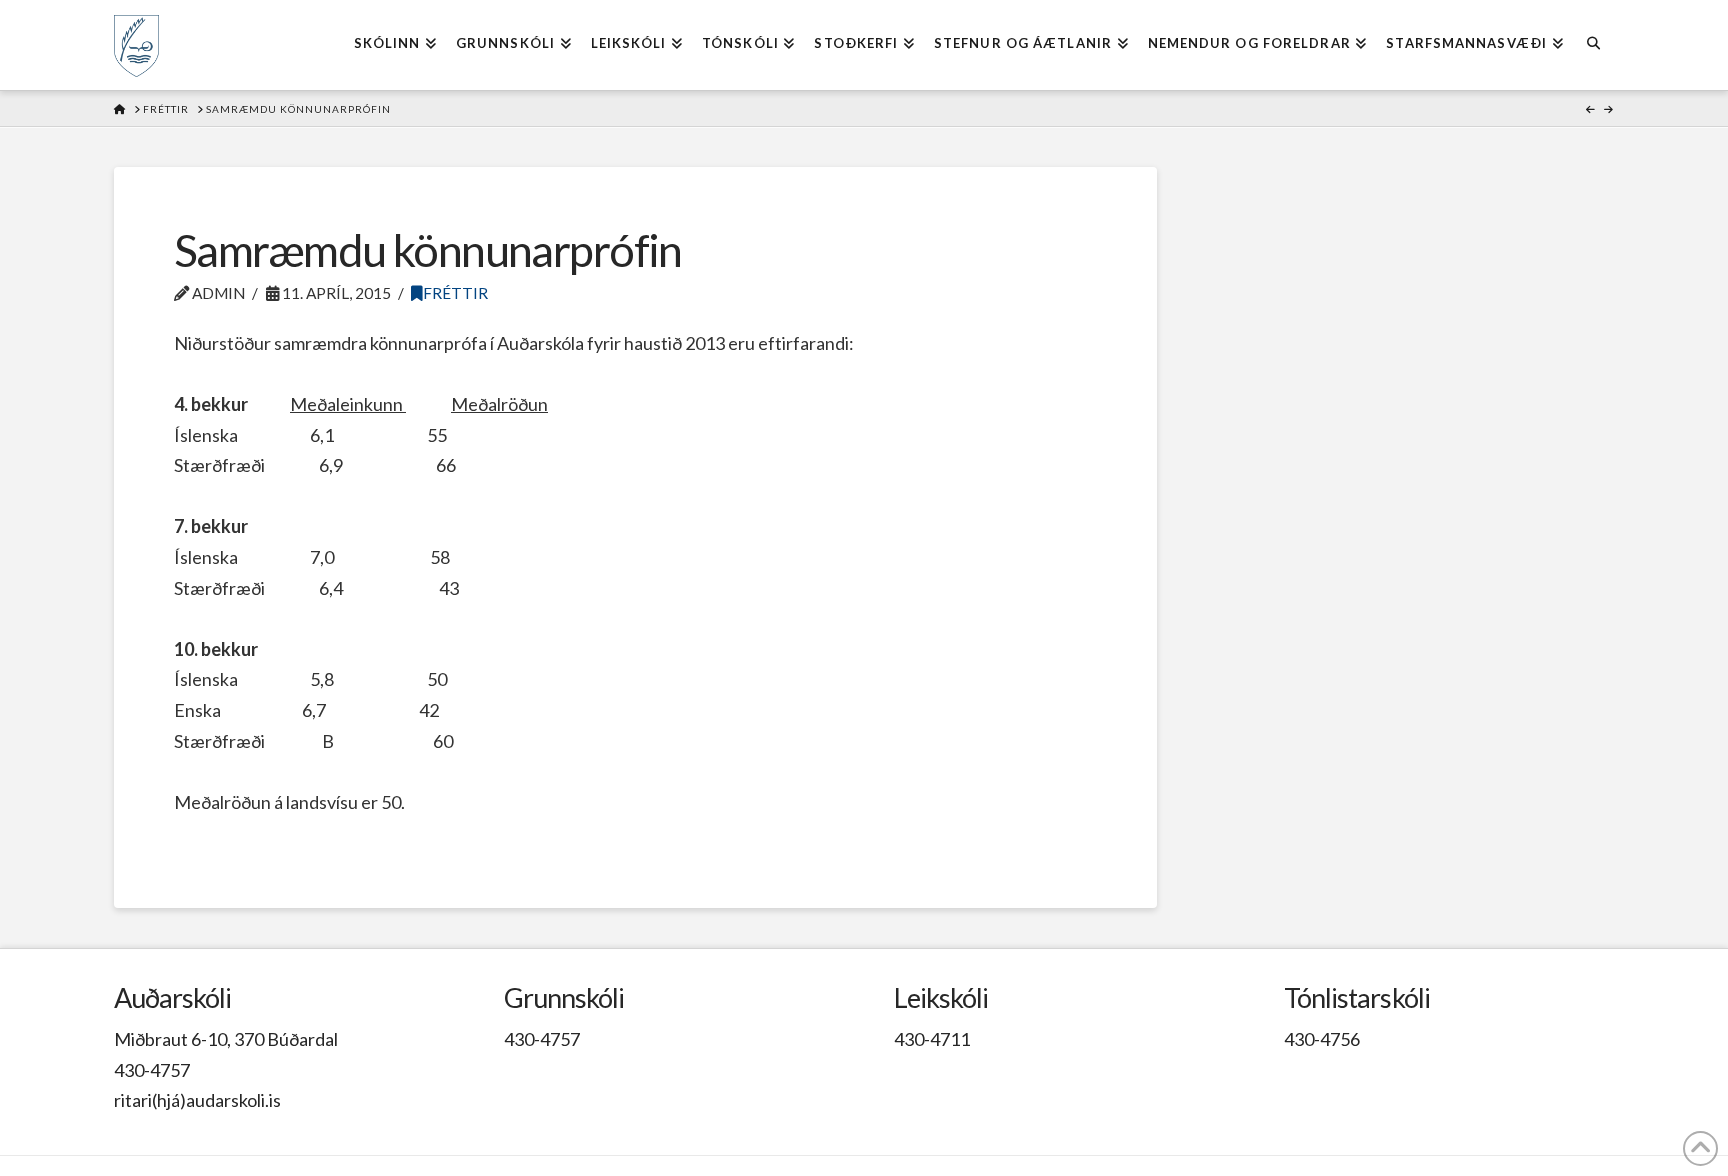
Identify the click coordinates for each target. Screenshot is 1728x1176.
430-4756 (1322, 1039)
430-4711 (932, 1039)
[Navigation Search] (1593, 45)
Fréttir (455, 293)
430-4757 (152, 1070)
